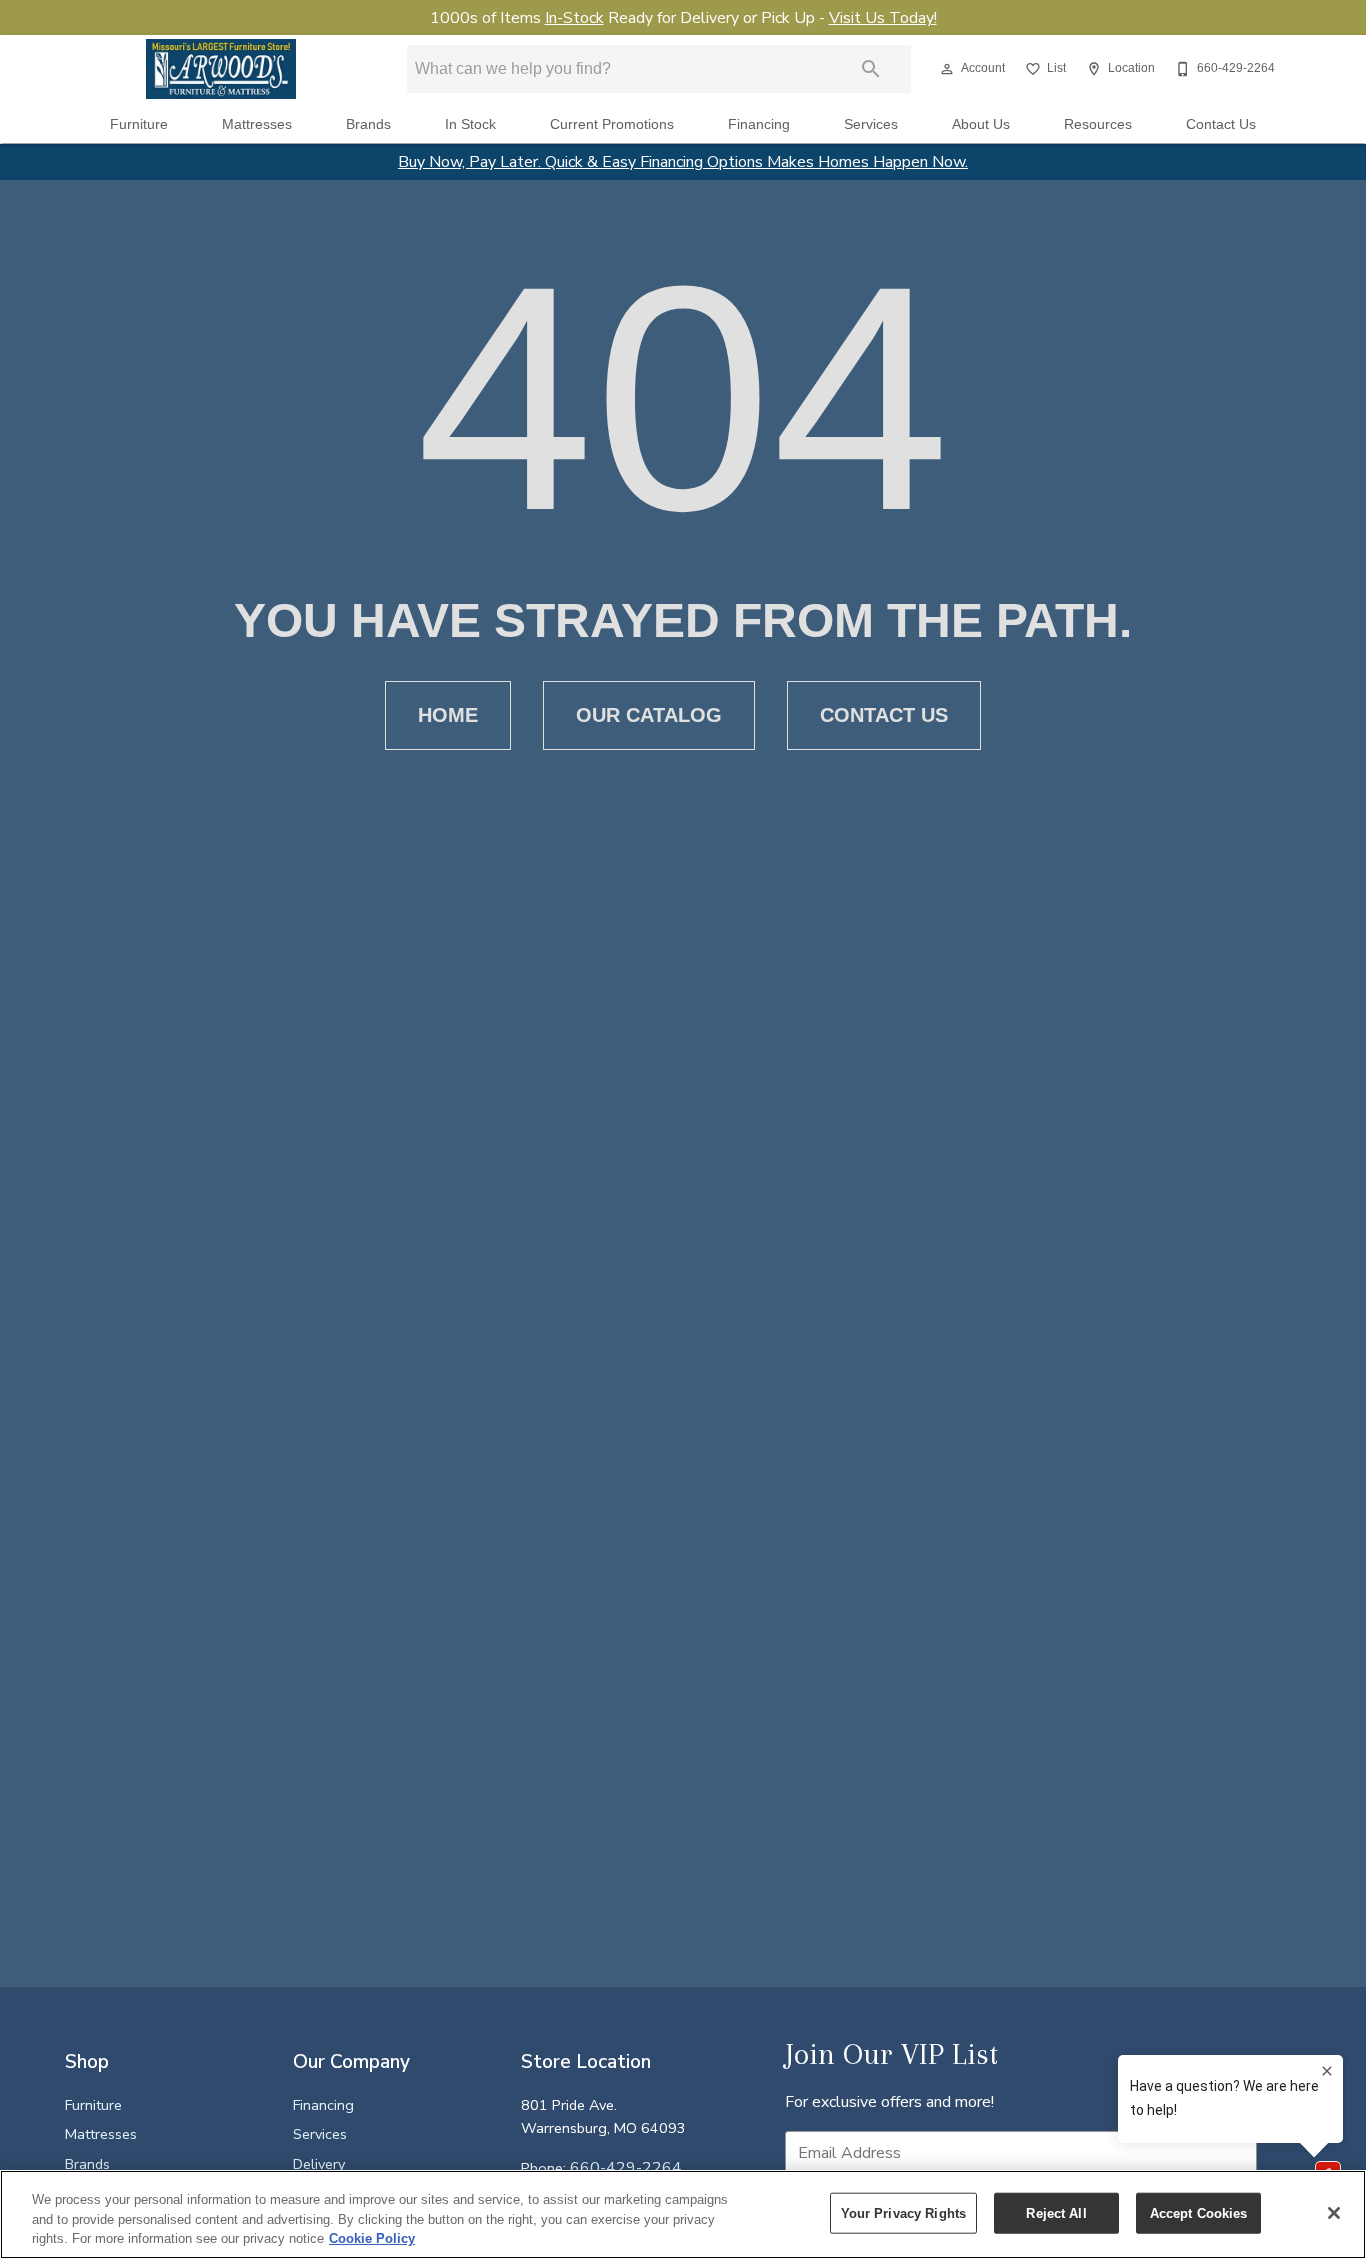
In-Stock (574, 18)
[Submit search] (871, 69)
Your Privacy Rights (903, 2212)
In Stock (470, 124)
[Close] (1334, 2213)
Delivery (319, 2164)
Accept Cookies (1199, 2212)
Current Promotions (612, 124)
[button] (947, 69)
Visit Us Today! (883, 18)
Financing (759, 124)
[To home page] (221, 69)
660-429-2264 (626, 2168)
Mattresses (257, 124)
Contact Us (1221, 124)
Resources (1098, 124)
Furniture (139, 124)
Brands (368, 124)
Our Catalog (649, 715)
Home (448, 715)
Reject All (1056, 2212)
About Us (981, 124)
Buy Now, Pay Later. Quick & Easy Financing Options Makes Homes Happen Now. (683, 162)
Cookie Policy (372, 2238)
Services (871, 124)
